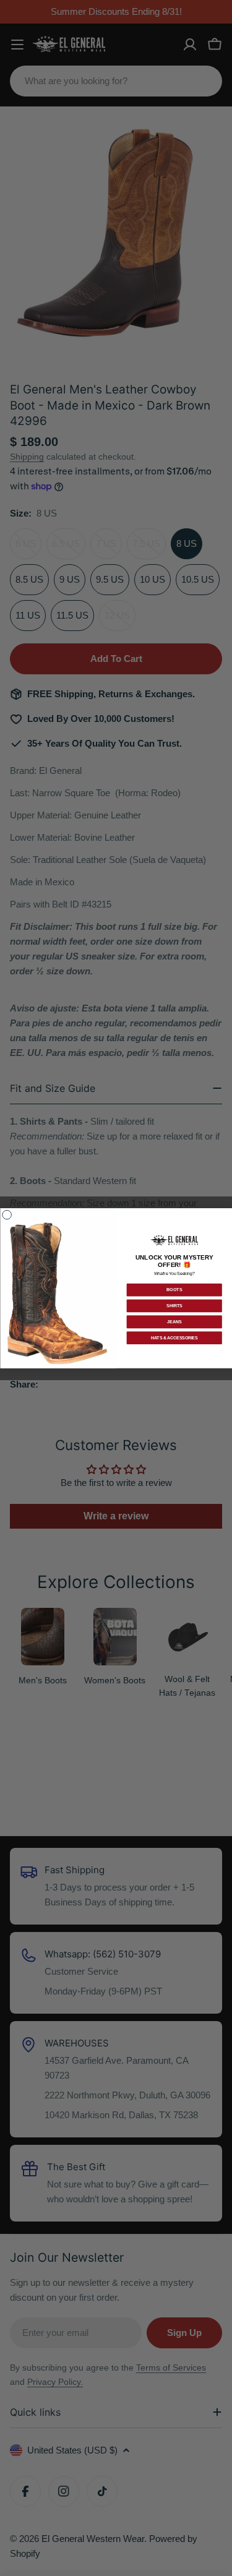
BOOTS (174, 1290)
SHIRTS (174, 1306)
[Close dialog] (6, 1215)
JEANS (174, 1322)
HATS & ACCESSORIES (174, 1338)
